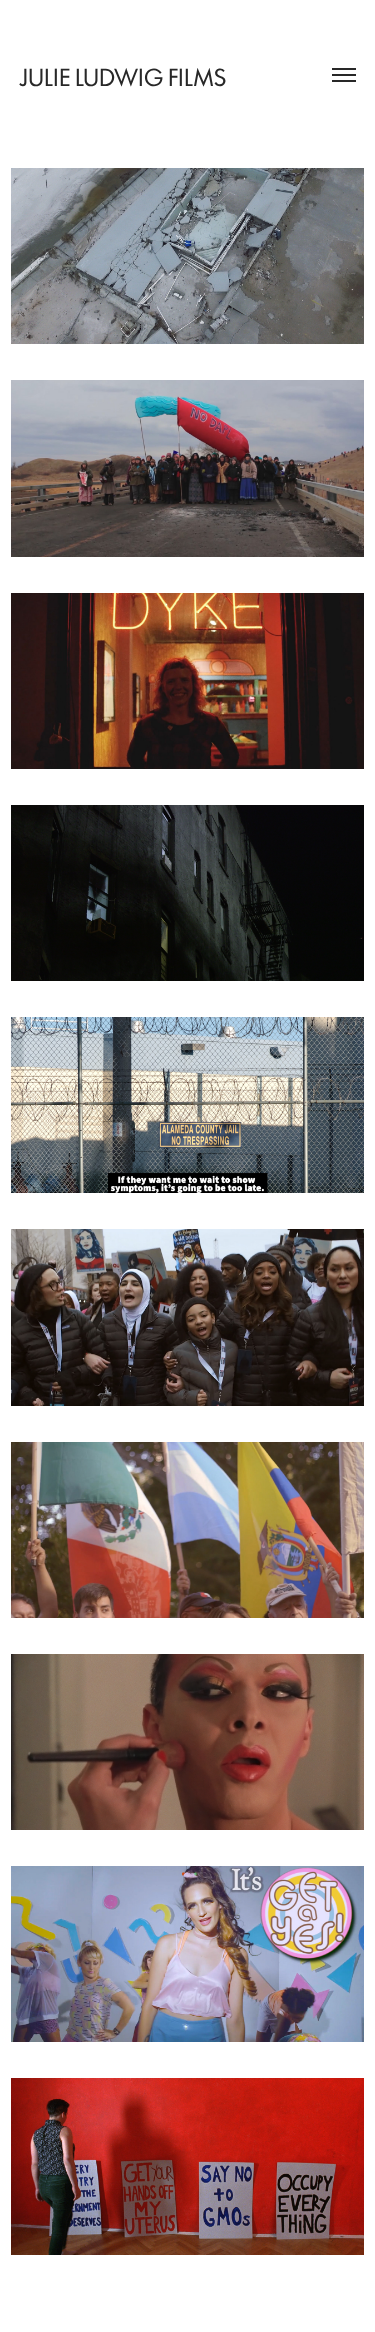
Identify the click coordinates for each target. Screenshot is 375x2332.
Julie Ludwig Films (122, 75)
